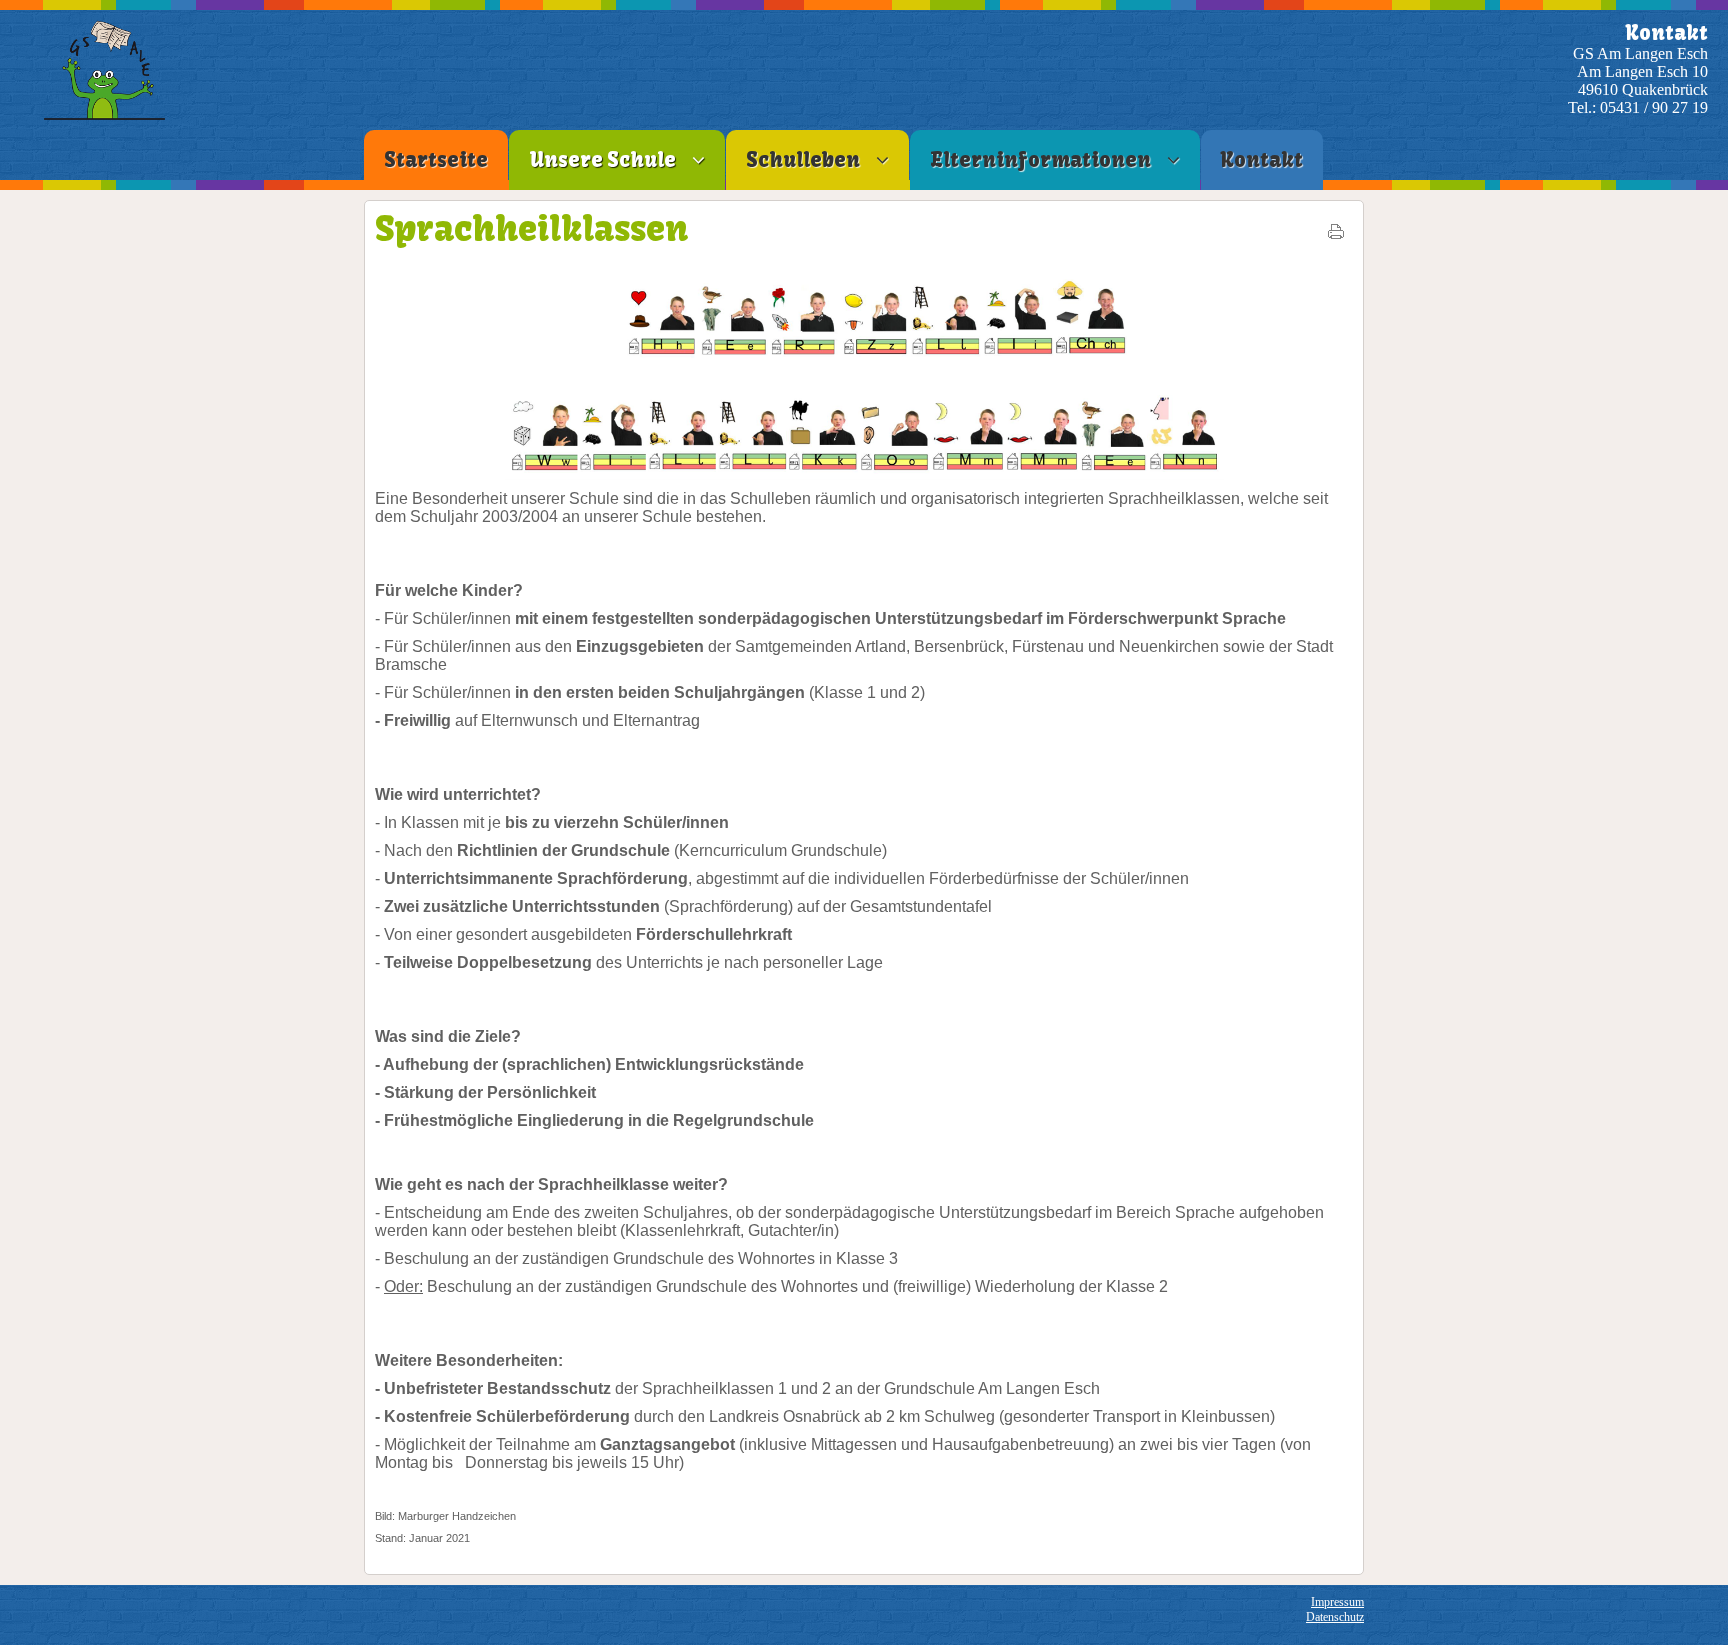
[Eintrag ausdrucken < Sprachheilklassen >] (1336, 236)
